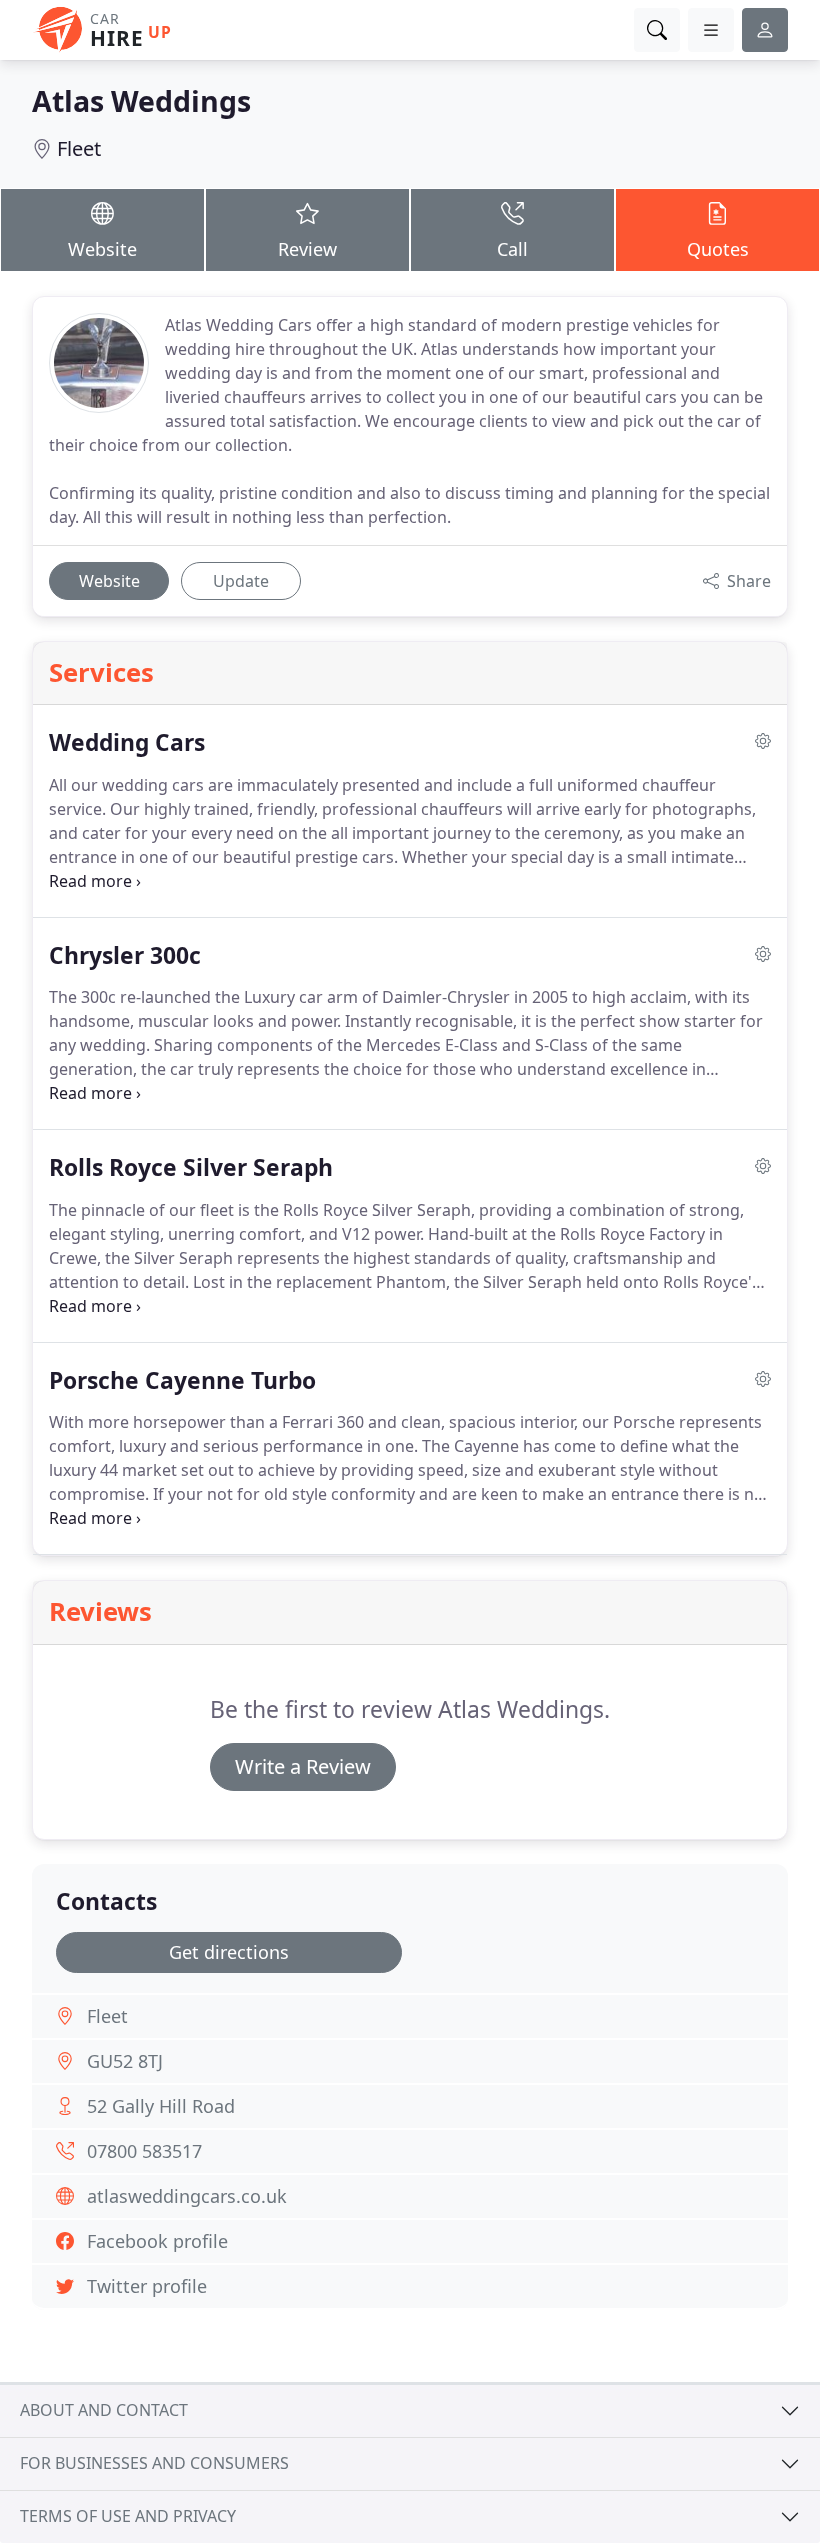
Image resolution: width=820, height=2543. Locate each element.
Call (512, 249)
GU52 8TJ (125, 2061)
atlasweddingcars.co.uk (187, 2196)
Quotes (718, 249)
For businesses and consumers (154, 2463)
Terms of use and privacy (128, 2516)
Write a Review (303, 1766)
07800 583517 (144, 2151)
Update (241, 581)
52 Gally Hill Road (161, 2106)
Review (307, 249)
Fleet (79, 148)
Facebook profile (157, 2241)
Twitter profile (147, 2286)
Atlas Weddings (141, 100)
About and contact (104, 2410)
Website (102, 249)
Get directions (229, 1952)
